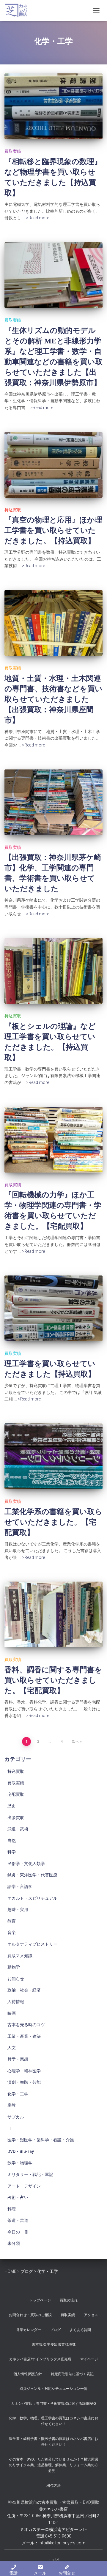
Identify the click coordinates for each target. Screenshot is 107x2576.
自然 (12, 1841)
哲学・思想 (18, 2059)
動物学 (14, 1967)
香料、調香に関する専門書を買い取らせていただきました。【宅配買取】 (53, 1680)
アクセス (91, 2315)
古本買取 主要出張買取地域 (54, 2344)
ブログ (55, 2330)
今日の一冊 (18, 2232)
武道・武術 (18, 1829)
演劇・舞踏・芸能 (24, 2082)
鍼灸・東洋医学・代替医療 (32, 1875)
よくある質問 (80, 2330)
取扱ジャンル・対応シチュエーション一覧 (53, 2389)
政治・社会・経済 (24, 1990)
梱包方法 (53, 2486)
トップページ (40, 2300)
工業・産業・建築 (24, 2036)
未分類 (14, 2243)
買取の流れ (69, 2300)
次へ (75, 1742)
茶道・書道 (18, 2220)
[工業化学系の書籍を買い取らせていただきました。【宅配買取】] (53, 1456)
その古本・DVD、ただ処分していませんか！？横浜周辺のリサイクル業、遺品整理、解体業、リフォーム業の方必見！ (53, 2465)
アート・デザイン (24, 2186)
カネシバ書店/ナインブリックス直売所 (40, 2359)
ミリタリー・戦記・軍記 (30, 2174)
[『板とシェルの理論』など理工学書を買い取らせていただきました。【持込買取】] (53, 971)
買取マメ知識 (20, 1956)
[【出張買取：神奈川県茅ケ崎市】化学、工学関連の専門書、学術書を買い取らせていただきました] (53, 802)
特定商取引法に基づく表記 (72, 2374)
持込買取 (13, 510)
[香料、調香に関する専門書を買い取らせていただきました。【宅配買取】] (53, 1614)
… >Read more (36, 218)
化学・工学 (18, 2094)
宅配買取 (16, 1794)
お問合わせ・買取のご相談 (30, 2315)
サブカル (16, 2117)
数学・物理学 (20, 2163)
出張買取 (16, 1818)
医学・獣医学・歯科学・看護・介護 (41, 2140)
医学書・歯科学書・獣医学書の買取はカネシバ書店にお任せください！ (53, 2442)
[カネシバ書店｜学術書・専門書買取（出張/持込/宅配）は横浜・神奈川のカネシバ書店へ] (19, 10)
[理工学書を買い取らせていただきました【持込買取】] (53, 1308)
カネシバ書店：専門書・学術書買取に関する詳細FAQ (53, 2404)
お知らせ (16, 1979)
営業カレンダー (29, 2330)
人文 (12, 2048)
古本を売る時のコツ (26, 2025)
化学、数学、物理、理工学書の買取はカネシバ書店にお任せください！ (53, 2421)
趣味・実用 (18, 1909)
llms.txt (53, 2559)
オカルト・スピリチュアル (32, 1898)
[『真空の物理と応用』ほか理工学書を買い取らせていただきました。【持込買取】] (53, 465)
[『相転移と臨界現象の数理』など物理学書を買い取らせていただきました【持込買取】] (53, 106)
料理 (12, 2209)
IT (10, 2128)
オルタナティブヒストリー (32, 1944)
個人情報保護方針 (28, 2374)
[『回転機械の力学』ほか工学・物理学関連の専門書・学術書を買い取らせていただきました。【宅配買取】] (53, 1140)
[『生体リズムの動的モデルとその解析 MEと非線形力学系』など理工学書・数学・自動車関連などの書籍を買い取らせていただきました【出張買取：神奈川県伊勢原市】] (53, 275)
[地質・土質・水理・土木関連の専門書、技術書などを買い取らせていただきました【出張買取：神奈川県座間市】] (53, 623)
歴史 (12, 1806)
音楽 (12, 1932)
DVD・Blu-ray (21, 2151)
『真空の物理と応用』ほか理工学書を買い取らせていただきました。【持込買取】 (53, 530)
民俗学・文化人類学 (26, 1864)
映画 (12, 2013)
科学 (12, 1852)
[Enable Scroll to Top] (95, 2564)
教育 (12, 1921)
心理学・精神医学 (24, 2071)
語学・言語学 (20, 1887)
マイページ (89, 2359)
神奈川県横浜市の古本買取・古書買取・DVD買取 (54, 2502)
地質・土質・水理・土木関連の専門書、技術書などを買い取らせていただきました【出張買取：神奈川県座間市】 (53, 699)
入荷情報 (16, 2002)
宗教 (12, 2105)
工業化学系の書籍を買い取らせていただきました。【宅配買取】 (53, 1522)
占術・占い (18, 2197)
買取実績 (13, 151)
